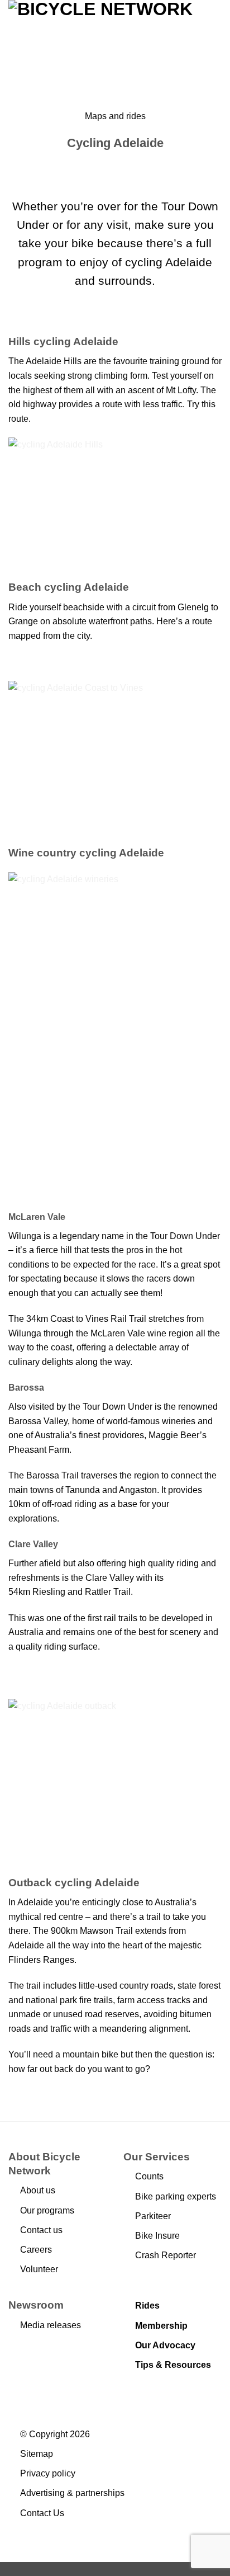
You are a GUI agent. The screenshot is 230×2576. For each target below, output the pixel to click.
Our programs (47, 2210)
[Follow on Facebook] (130, 2391)
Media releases (51, 2325)
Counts (149, 2176)
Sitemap (37, 2454)
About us (38, 2190)
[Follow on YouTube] (185, 2391)
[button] (215, 46)
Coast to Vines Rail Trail (98, 1319)
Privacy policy (48, 2473)
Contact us (41, 2230)
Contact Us (42, 2513)
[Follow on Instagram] (144, 2391)
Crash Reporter (166, 2255)
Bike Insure (157, 2236)
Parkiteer (153, 2216)
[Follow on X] (157, 2391)
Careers (36, 2250)
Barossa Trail (52, 1475)
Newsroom (36, 2305)
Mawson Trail (106, 1931)
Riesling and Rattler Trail (82, 1592)
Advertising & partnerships (72, 2493)
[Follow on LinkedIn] (171, 2391)
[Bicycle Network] (100, 46)
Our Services (157, 2157)
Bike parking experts (176, 2196)
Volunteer (39, 2269)
